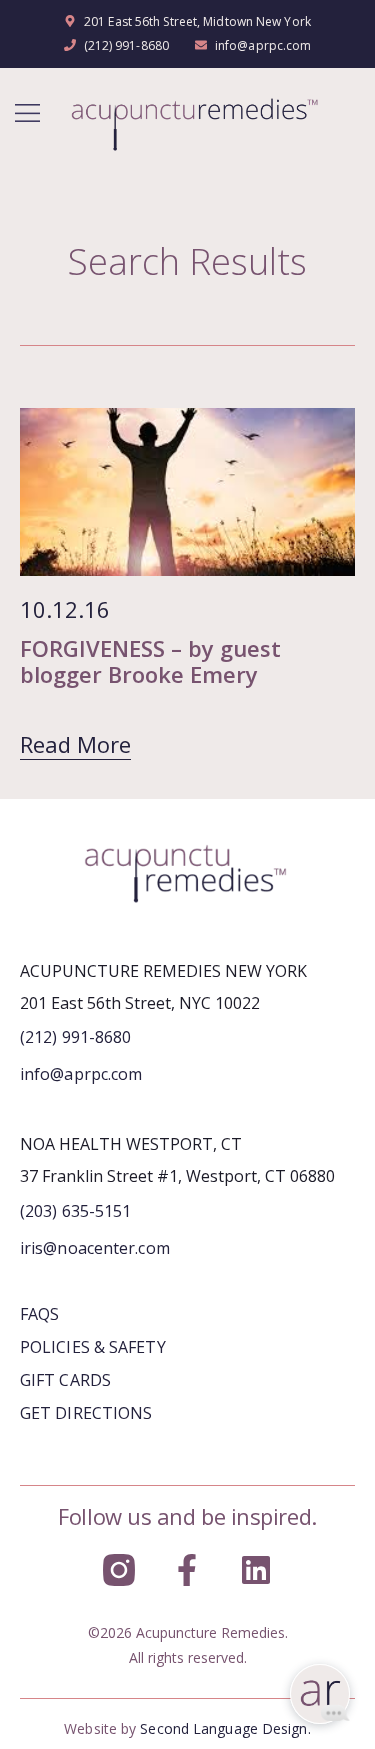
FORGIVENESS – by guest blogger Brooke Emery (150, 661)
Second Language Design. (225, 1728)
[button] (27, 114)
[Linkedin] (256, 1570)
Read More (75, 744)
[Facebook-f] (187, 1570)
